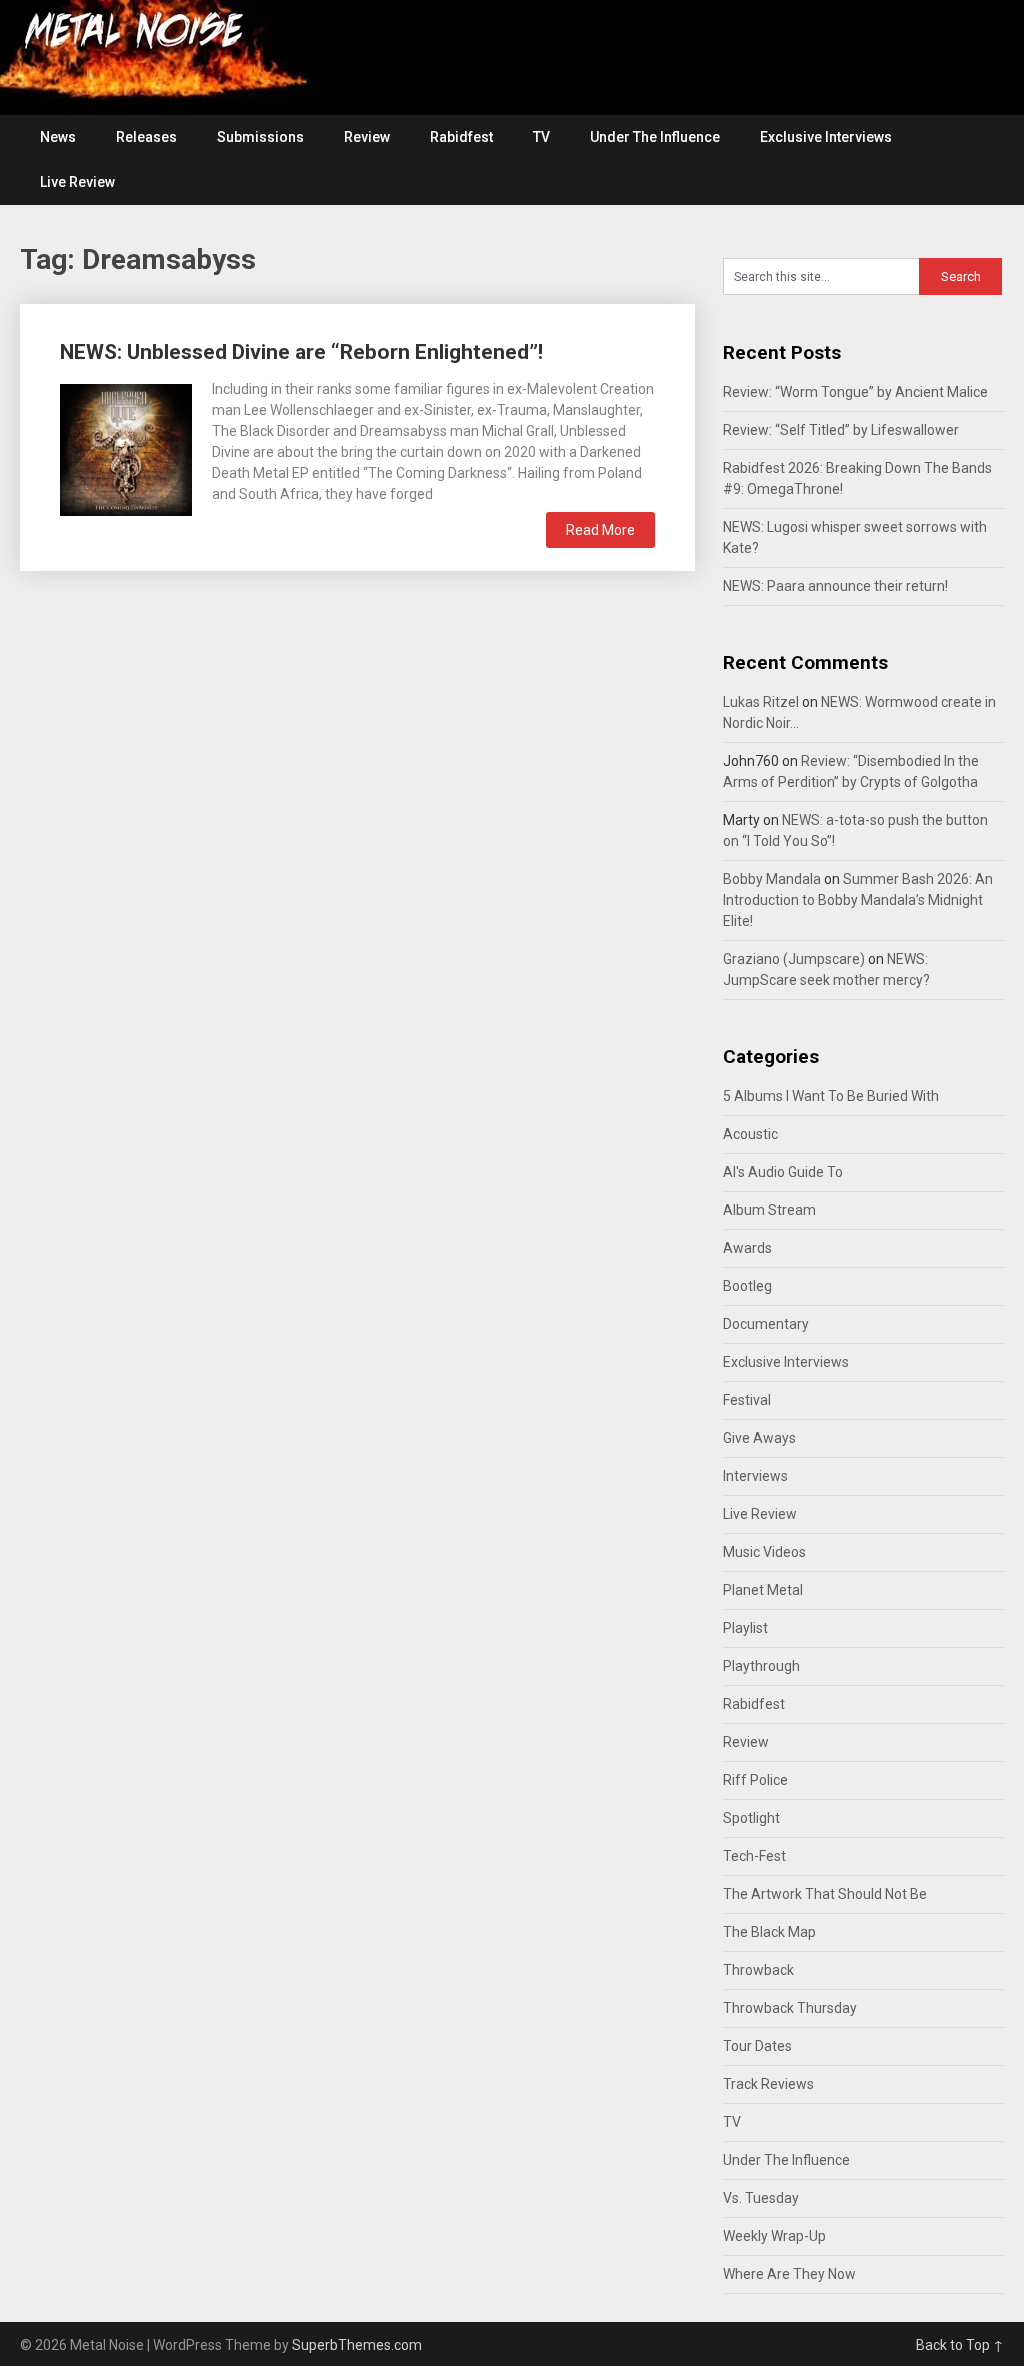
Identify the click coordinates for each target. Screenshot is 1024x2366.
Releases (146, 137)
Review (367, 137)
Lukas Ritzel (761, 702)
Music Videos (764, 1552)
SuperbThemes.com (357, 2345)
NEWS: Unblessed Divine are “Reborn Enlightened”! (301, 352)
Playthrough (761, 1666)
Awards (747, 1248)
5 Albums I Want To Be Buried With (831, 1096)
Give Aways (759, 1438)
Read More (600, 530)
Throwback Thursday (790, 2008)
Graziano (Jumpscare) (794, 959)
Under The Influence (655, 137)
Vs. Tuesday (761, 2198)
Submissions (260, 137)
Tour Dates (757, 2046)
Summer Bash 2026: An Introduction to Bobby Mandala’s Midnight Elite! (858, 900)
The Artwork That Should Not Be (825, 1894)
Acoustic (750, 1134)
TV (541, 137)
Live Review (77, 182)
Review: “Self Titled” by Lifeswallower (841, 430)
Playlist (745, 1628)
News (58, 137)
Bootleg (747, 1286)
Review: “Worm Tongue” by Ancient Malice (855, 392)
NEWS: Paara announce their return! (835, 586)
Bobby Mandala (772, 879)
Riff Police (755, 1780)
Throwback (758, 1970)
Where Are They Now (789, 2274)
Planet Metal (763, 1590)
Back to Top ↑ (960, 2345)
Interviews (755, 1476)
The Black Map (769, 1932)
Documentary (766, 1324)
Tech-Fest (754, 1856)
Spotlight (751, 1818)
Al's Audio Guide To (783, 1172)
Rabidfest (461, 137)
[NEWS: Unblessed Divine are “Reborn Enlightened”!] (126, 447)
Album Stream (769, 1210)
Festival (747, 1400)
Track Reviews (768, 2084)
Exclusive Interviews (826, 137)
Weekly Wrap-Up (774, 2236)
